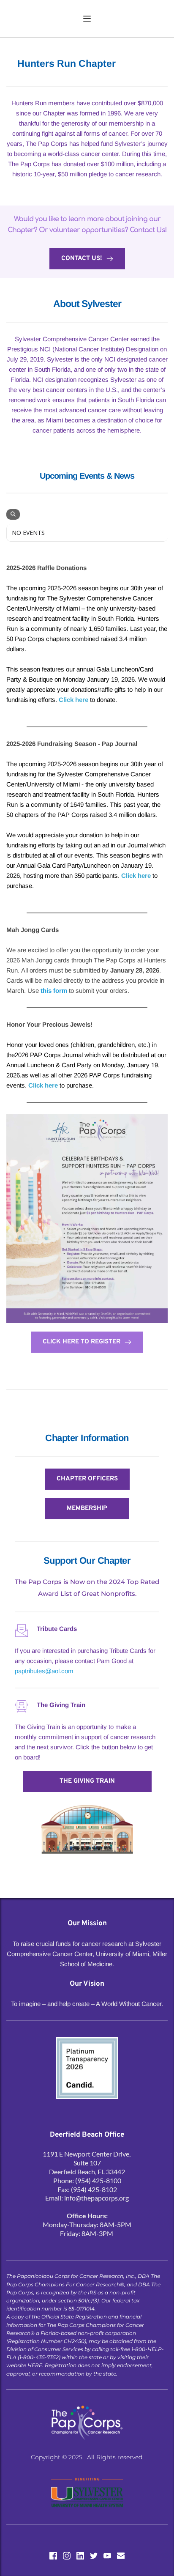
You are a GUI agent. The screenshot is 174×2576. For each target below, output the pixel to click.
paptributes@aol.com (44, 1671)
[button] (87, 19)
